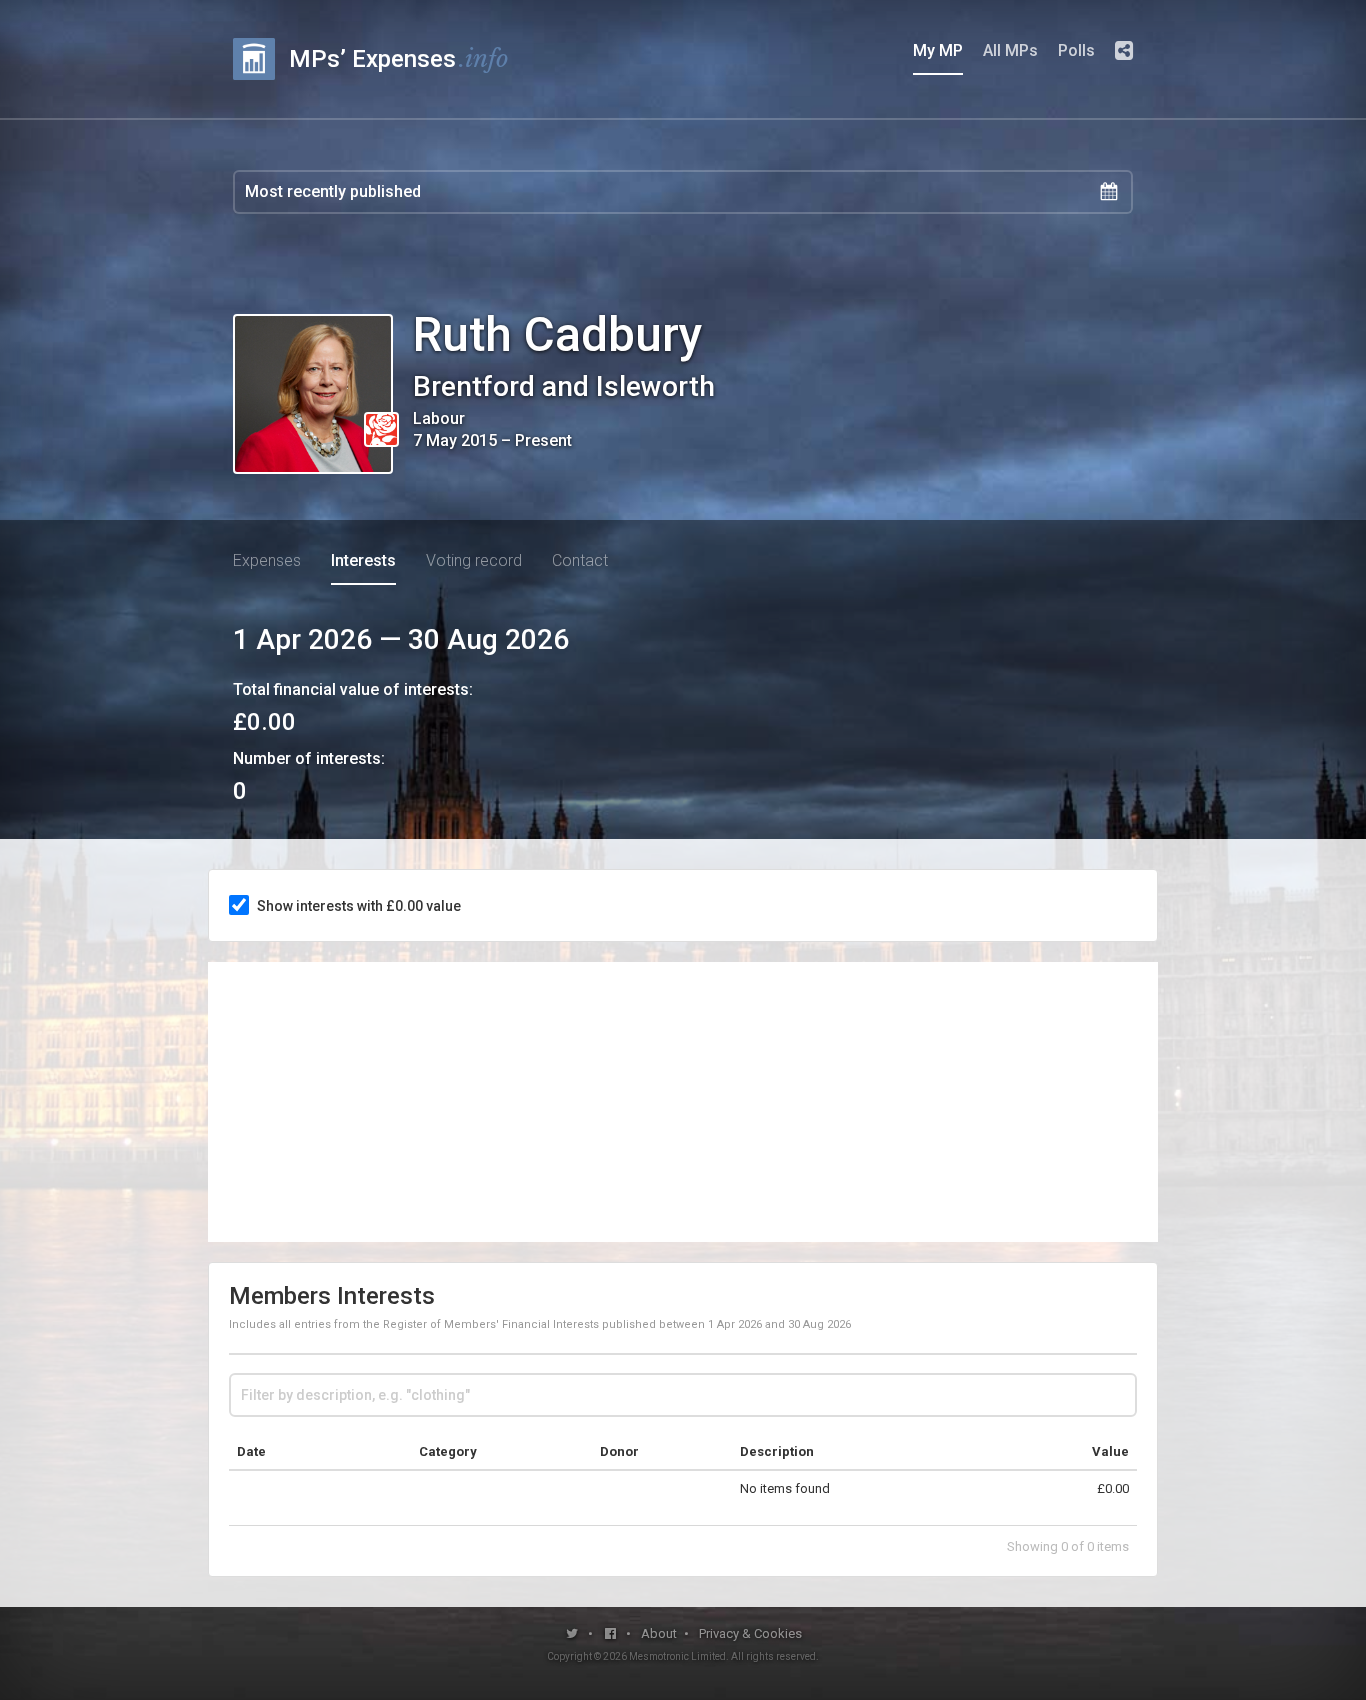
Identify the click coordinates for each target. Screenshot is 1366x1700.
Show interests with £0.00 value (359, 906)
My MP (938, 50)
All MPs (1010, 50)
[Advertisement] (683, 1102)
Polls (1076, 50)
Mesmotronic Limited (677, 1656)
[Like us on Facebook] (611, 1633)
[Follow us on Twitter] (572, 1633)
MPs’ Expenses (399, 58)
